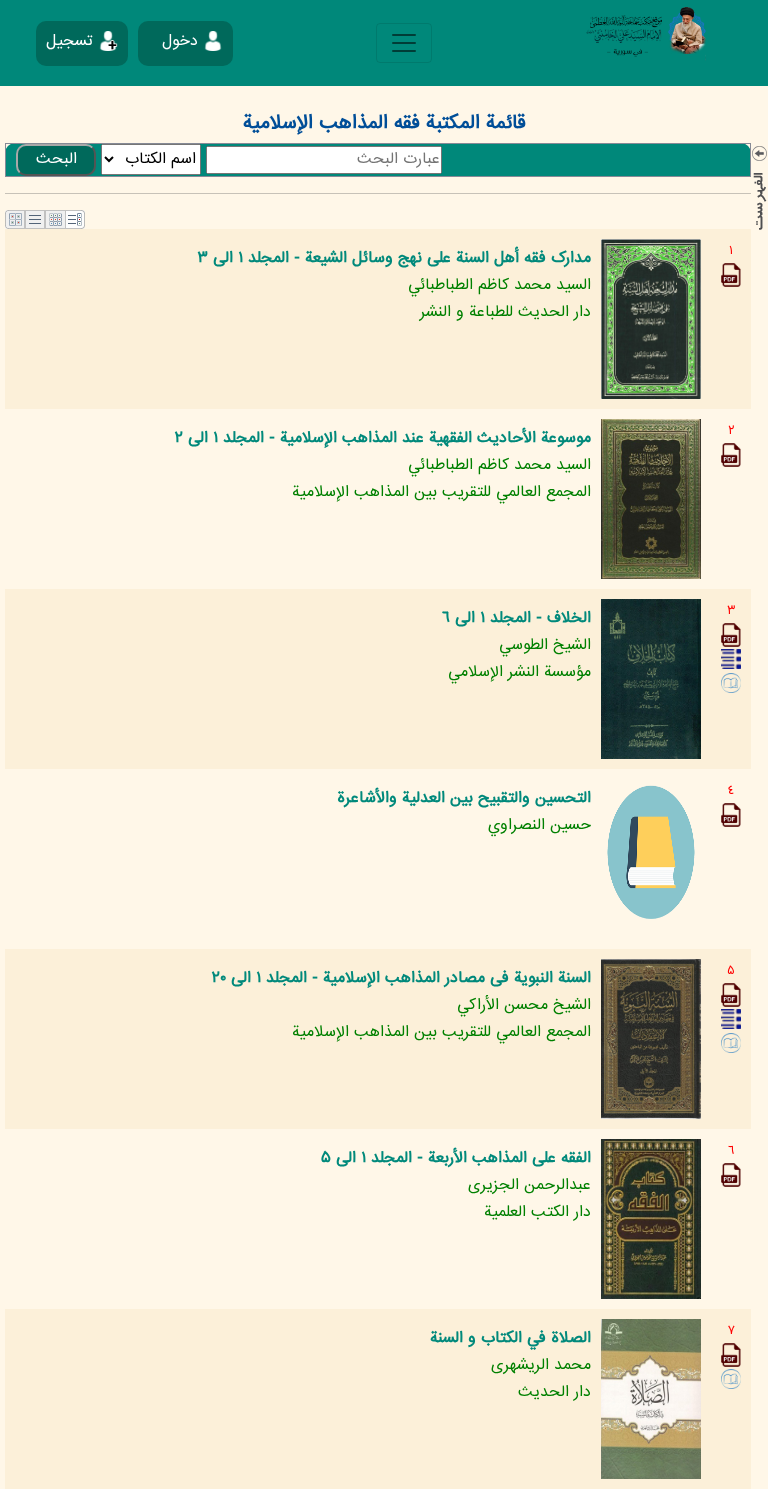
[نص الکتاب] (731, 683)
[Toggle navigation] (404, 43)
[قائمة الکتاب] (731, 659)
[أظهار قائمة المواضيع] (759, 190)
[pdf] (731, 275)
